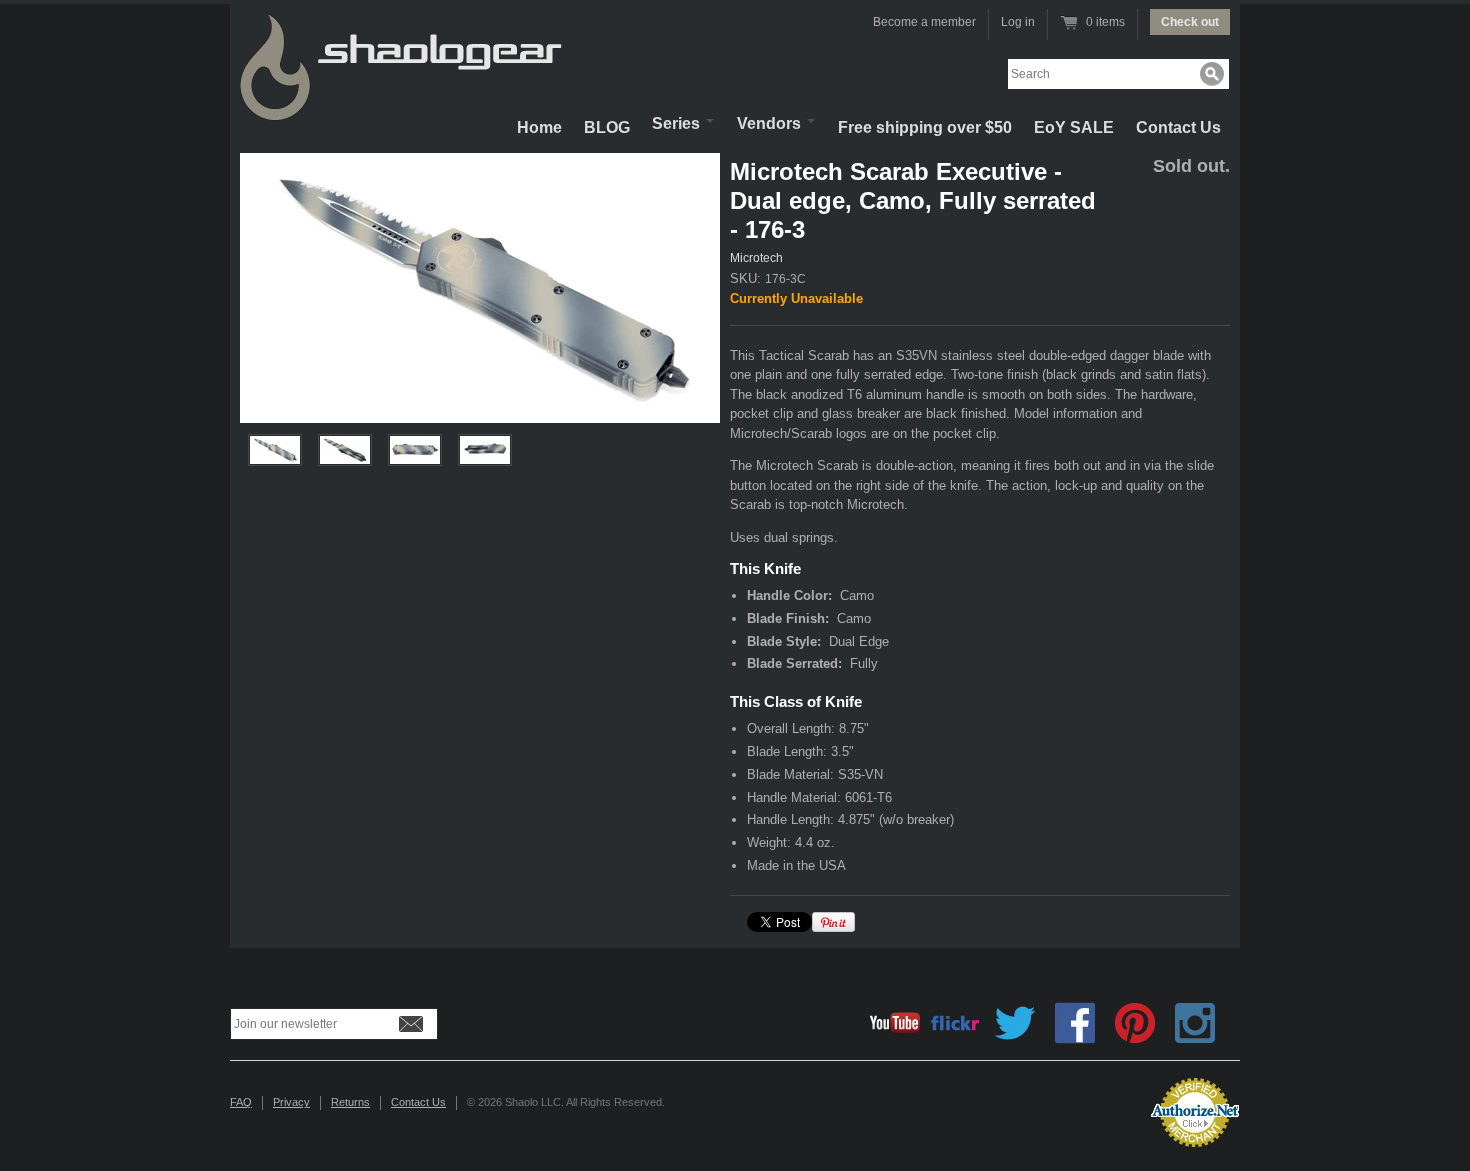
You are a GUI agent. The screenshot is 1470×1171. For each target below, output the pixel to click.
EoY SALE (1074, 127)
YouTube (895, 1023)
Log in (1018, 22)
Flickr (955, 1023)
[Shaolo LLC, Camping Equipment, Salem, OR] (1055, 1104)
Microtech (756, 258)
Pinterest (1135, 1023)
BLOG (607, 127)
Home (539, 127)
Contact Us (1178, 127)
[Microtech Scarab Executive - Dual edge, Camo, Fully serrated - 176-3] (480, 288)
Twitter (1015, 1023)
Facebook (1075, 1023)
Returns (350, 1102)
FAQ (241, 1102)
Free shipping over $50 (925, 127)
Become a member (924, 22)
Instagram (1195, 1023)
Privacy (291, 1102)
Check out (1190, 22)
